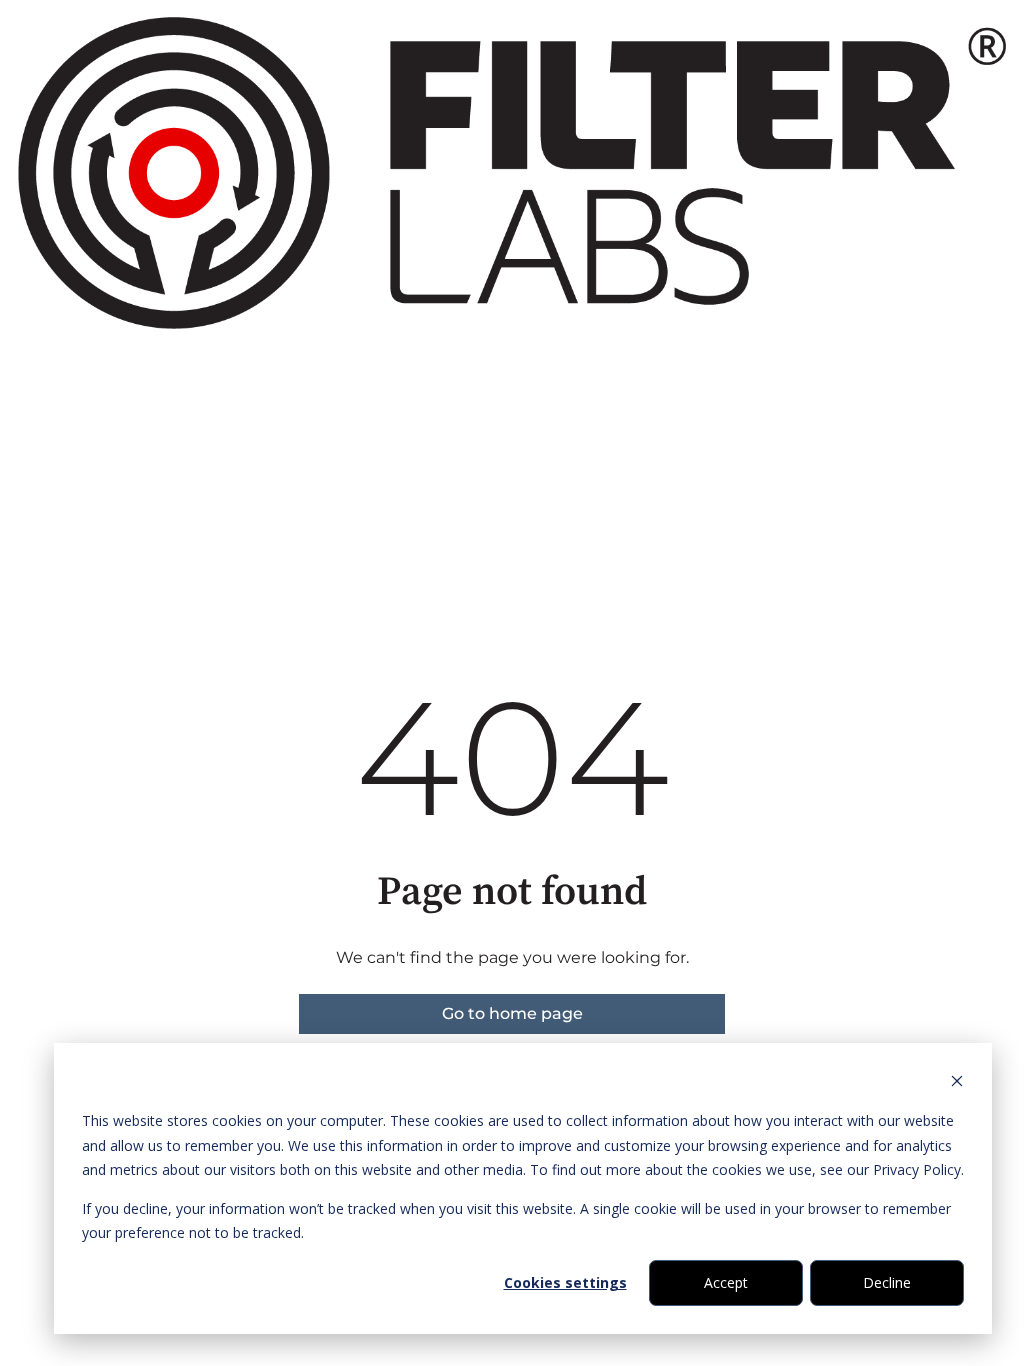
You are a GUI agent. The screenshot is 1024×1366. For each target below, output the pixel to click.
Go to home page (512, 1013)
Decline (887, 1282)
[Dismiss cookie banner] (957, 1083)
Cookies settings (565, 1282)
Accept (726, 1282)
